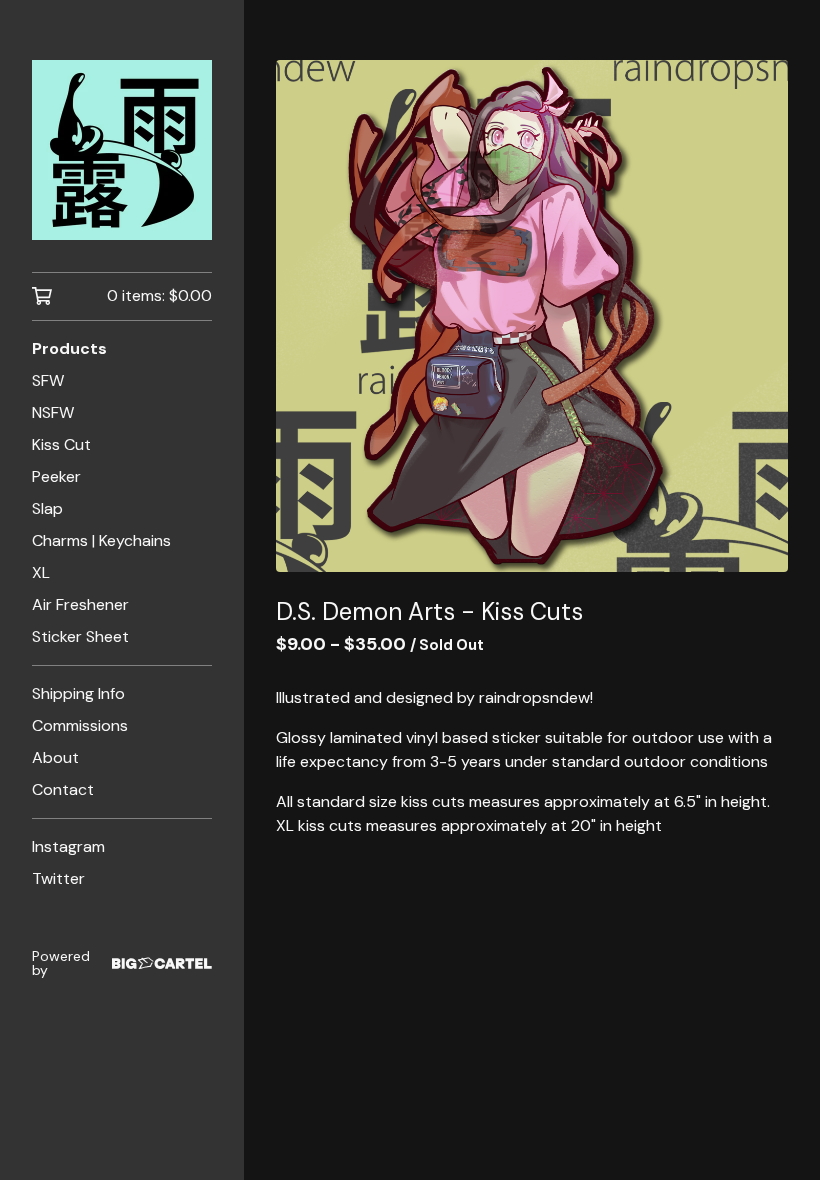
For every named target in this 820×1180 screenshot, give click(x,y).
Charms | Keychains (101, 540)
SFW (48, 380)
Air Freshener (80, 604)
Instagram (68, 846)
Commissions (80, 725)
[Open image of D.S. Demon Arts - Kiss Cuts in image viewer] (532, 316)
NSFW (53, 412)
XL (41, 572)
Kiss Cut (61, 444)
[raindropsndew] (122, 150)
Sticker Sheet (80, 636)
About (55, 757)
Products (69, 348)
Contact (63, 789)
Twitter (58, 878)
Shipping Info (78, 693)
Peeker (56, 476)
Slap (47, 508)
